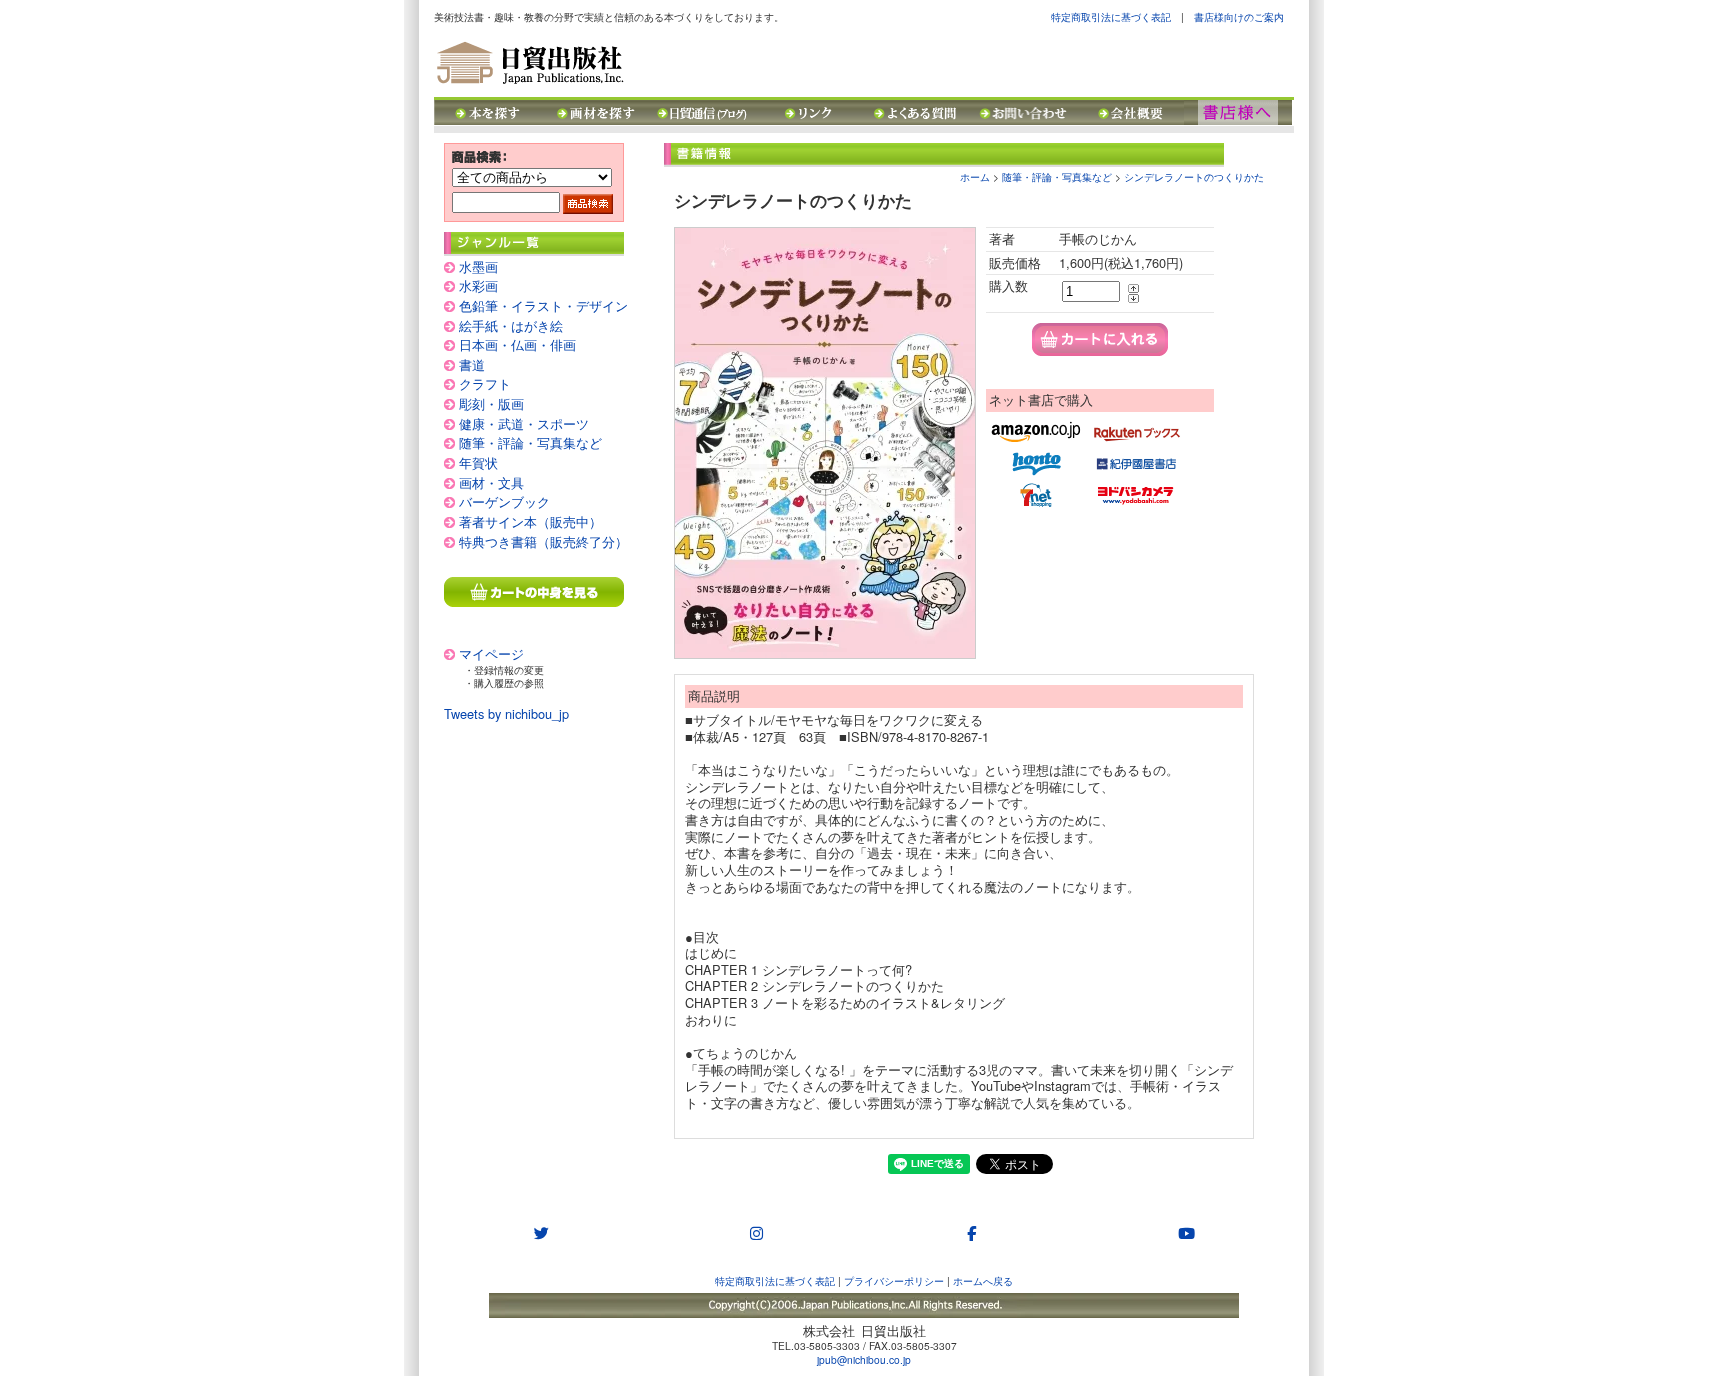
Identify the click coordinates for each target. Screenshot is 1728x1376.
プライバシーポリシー (894, 1280)
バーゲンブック (504, 501)
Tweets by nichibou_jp (506, 713)
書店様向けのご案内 (1239, 16)
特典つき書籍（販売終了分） (543, 541)
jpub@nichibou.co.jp (864, 1359)
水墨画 (478, 266)
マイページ (491, 653)
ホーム (975, 176)
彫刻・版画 (491, 403)
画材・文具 (491, 482)
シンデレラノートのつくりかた (1194, 176)
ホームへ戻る (983, 1280)
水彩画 (478, 285)
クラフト (485, 383)
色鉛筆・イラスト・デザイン (543, 305)
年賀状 (478, 462)
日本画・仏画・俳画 (517, 344)
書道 (472, 364)
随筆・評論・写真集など (530, 442)
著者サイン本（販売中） (530, 521)
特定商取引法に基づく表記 (1111, 16)
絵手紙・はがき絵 (511, 325)
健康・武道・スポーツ (524, 423)
